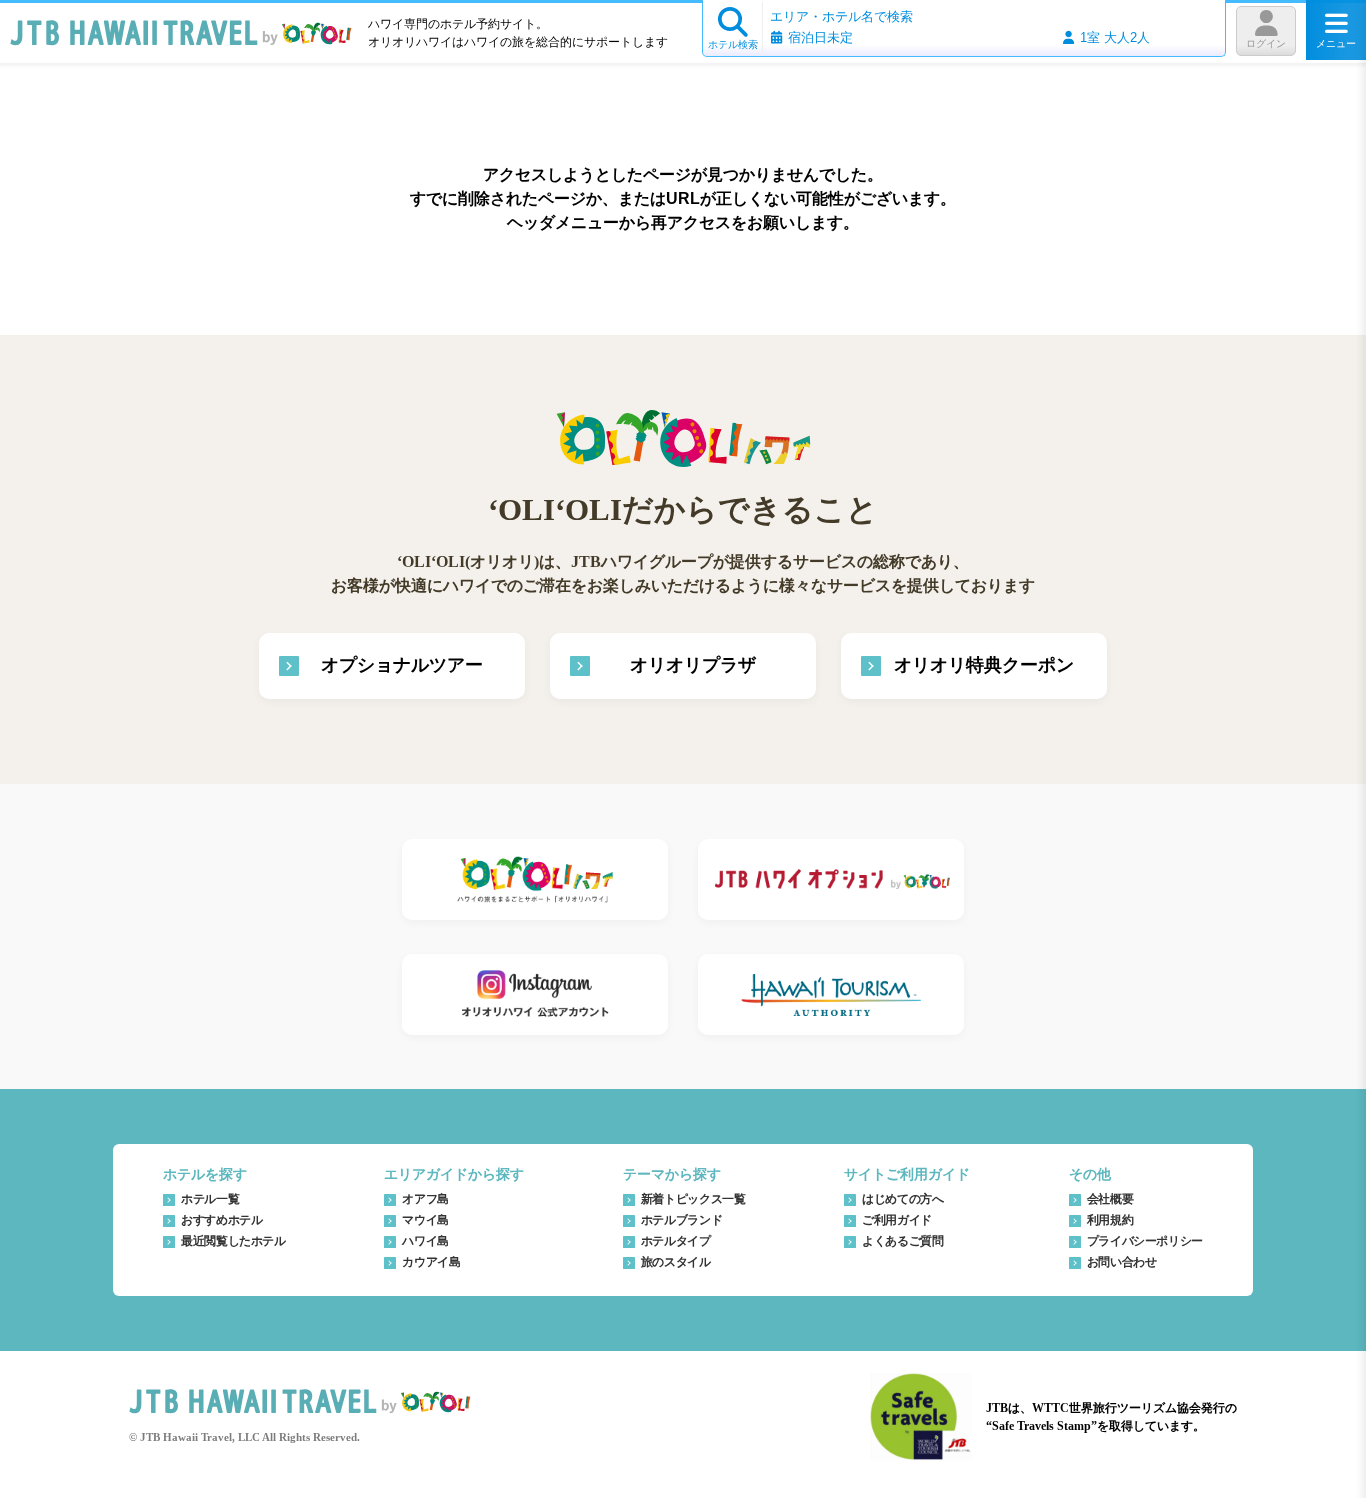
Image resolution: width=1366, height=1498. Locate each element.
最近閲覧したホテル (233, 1241)
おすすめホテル (221, 1220)
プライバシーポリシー (1145, 1241)
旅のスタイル (676, 1262)
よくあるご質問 (902, 1241)
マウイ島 (425, 1220)
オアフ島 (425, 1199)
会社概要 (1110, 1199)
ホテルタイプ (676, 1241)
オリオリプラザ (693, 665)
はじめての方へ (902, 1199)
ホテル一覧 (210, 1199)
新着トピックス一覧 (693, 1199)
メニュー (1336, 43)
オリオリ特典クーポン (984, 665)
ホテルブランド (681, 1220)
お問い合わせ (1122, 1262)
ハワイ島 (425, 1241)
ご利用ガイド (897, 1220)
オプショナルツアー (402, 665)
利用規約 (1110, 1220)
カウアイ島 (431, 1262)
